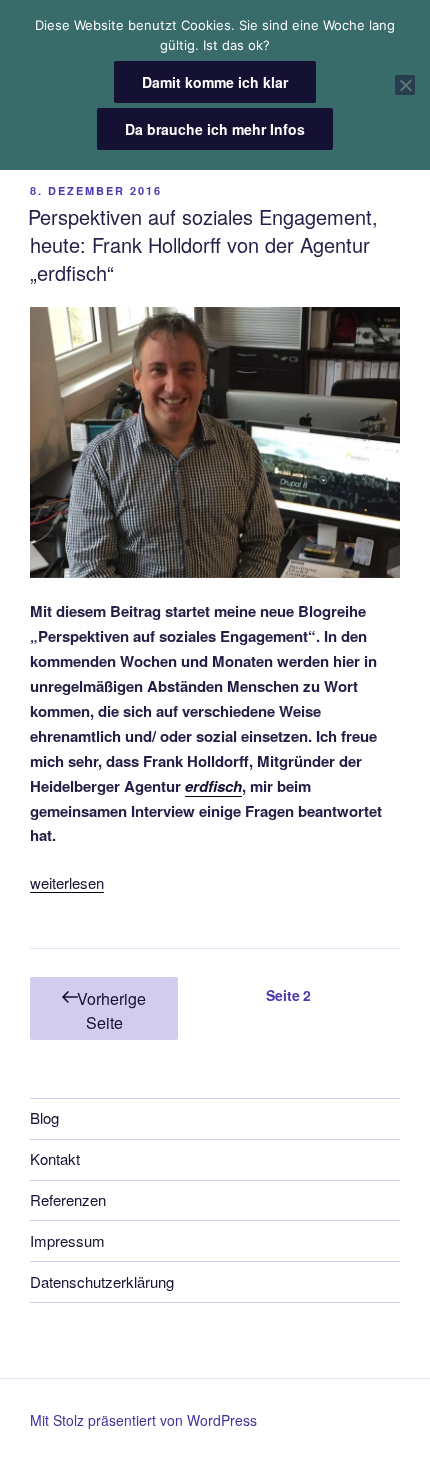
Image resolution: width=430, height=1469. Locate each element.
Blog (44, 1117)
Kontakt (55, 1158)
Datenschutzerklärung (102, 1281)
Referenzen (68, 1199)
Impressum (67, 1240)
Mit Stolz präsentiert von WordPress (143, 1420)
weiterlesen (67, 882)
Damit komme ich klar (215, 82)
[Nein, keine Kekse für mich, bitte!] (405, 85)
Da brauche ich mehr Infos (215, 129)
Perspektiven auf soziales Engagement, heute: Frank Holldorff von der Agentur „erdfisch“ (203, 244)
